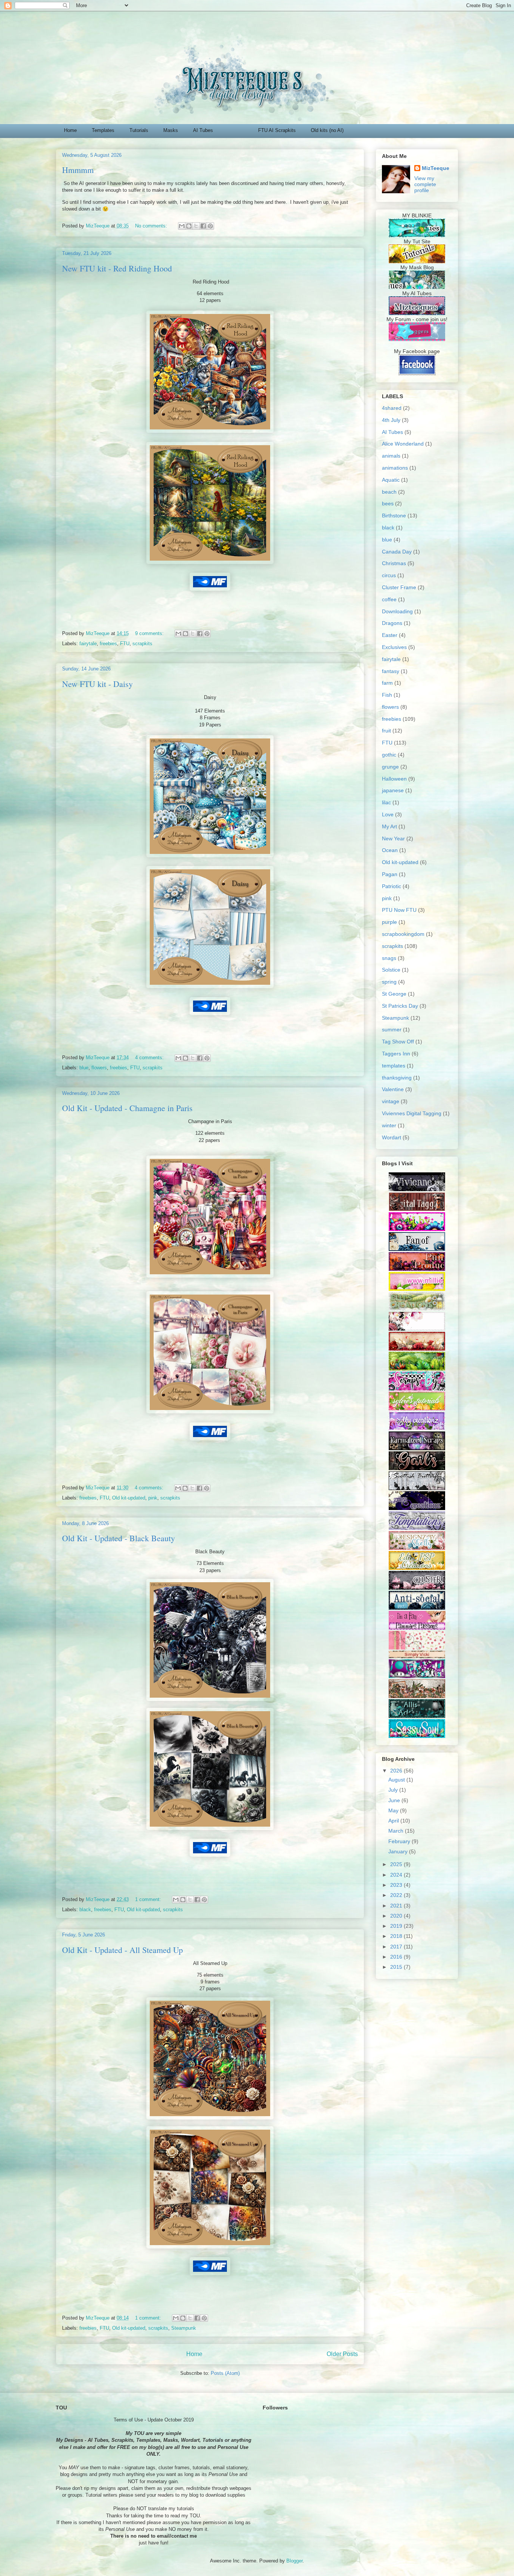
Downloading (397, 611)
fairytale (88, 644)
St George (394, 994)
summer (392, 1029)
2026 (397, 1771)
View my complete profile (425, 184)
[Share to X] (196, 226)
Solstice (391, 970)
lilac (386, 802)
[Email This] (182, 226)
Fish (387, 695)
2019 (397, 1926)
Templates (103, 130)
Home (70, 130)
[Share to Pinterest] (210, 226)
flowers (99, 1068)
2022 (397, 1895)
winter (389, 1125)
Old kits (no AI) (327, 130)
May (394, 1810)
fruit (386, 731)
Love (388, 814)
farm (387, 683)
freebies (108, 644)
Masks (171, 130)
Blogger (294, 2561)
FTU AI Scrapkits (277, 130)
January (399, 1851)
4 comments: (150, 1058)
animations (395, 468)
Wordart (392, 1137)
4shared (392, 408)
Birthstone (394, 516)
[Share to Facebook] (203, 226)
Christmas (394, 563)
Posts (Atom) (225, 2373)
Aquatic (391, 480)
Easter (390, 635)
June (395, 1800)
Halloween (394, 779)
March (397, 1831)
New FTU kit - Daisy (97, 684)
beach (389, 492)
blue (84, 1068)
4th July (391, 420)
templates (394, 1066)
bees (388, 503)
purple (389, 922)
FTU (125, 644)
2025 (397, 1864)
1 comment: (149, 1899)
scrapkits (142, 644)
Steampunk (184, 2328)
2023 (397, 1885)
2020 (397, 1916)
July (394, 1790)
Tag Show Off (398, 1042)
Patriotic (392, 886)
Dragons (392, 623)
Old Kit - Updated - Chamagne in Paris (127, 1108)
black (85, 1910)
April (394, 1821)
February (400, 1841)
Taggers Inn (396, 1054)
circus (389, 575)
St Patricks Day (400, 1006)
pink (153, 1498)
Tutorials (139, 130)
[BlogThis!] (189, 226)
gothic (389, 755)
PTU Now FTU (399, 910)
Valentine (393, 1089)
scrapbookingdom (403, 934)
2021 (397, 1906)
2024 (397, 1875)
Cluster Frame (399, 587)
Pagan (390, 874)
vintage (391, 1101)
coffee (389, 599)
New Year (393, 838)
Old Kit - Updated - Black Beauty (119, 1538)
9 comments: (150, 633)
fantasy (391, 671)
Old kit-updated (129, 1498)
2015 (397, 1967)
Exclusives (394, 647)
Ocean (390, 850)
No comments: (152, 226)
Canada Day (397, 552)
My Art (389, 826)
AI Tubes (203, 130)
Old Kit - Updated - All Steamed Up (122, 1950)
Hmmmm (78, 170)
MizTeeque (436, 168)
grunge (390, 767)
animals (391, 456)
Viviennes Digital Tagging (412, 1113)
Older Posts (342, 2354)
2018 (397, 1936)
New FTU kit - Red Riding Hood (117, 268)
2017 (397, 1947)
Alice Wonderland (403, 444)
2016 (397, 1957)
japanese (393, 790)
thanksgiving (397, 1078)
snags (389, 958)
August (397, 1780)
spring (389, 982)
